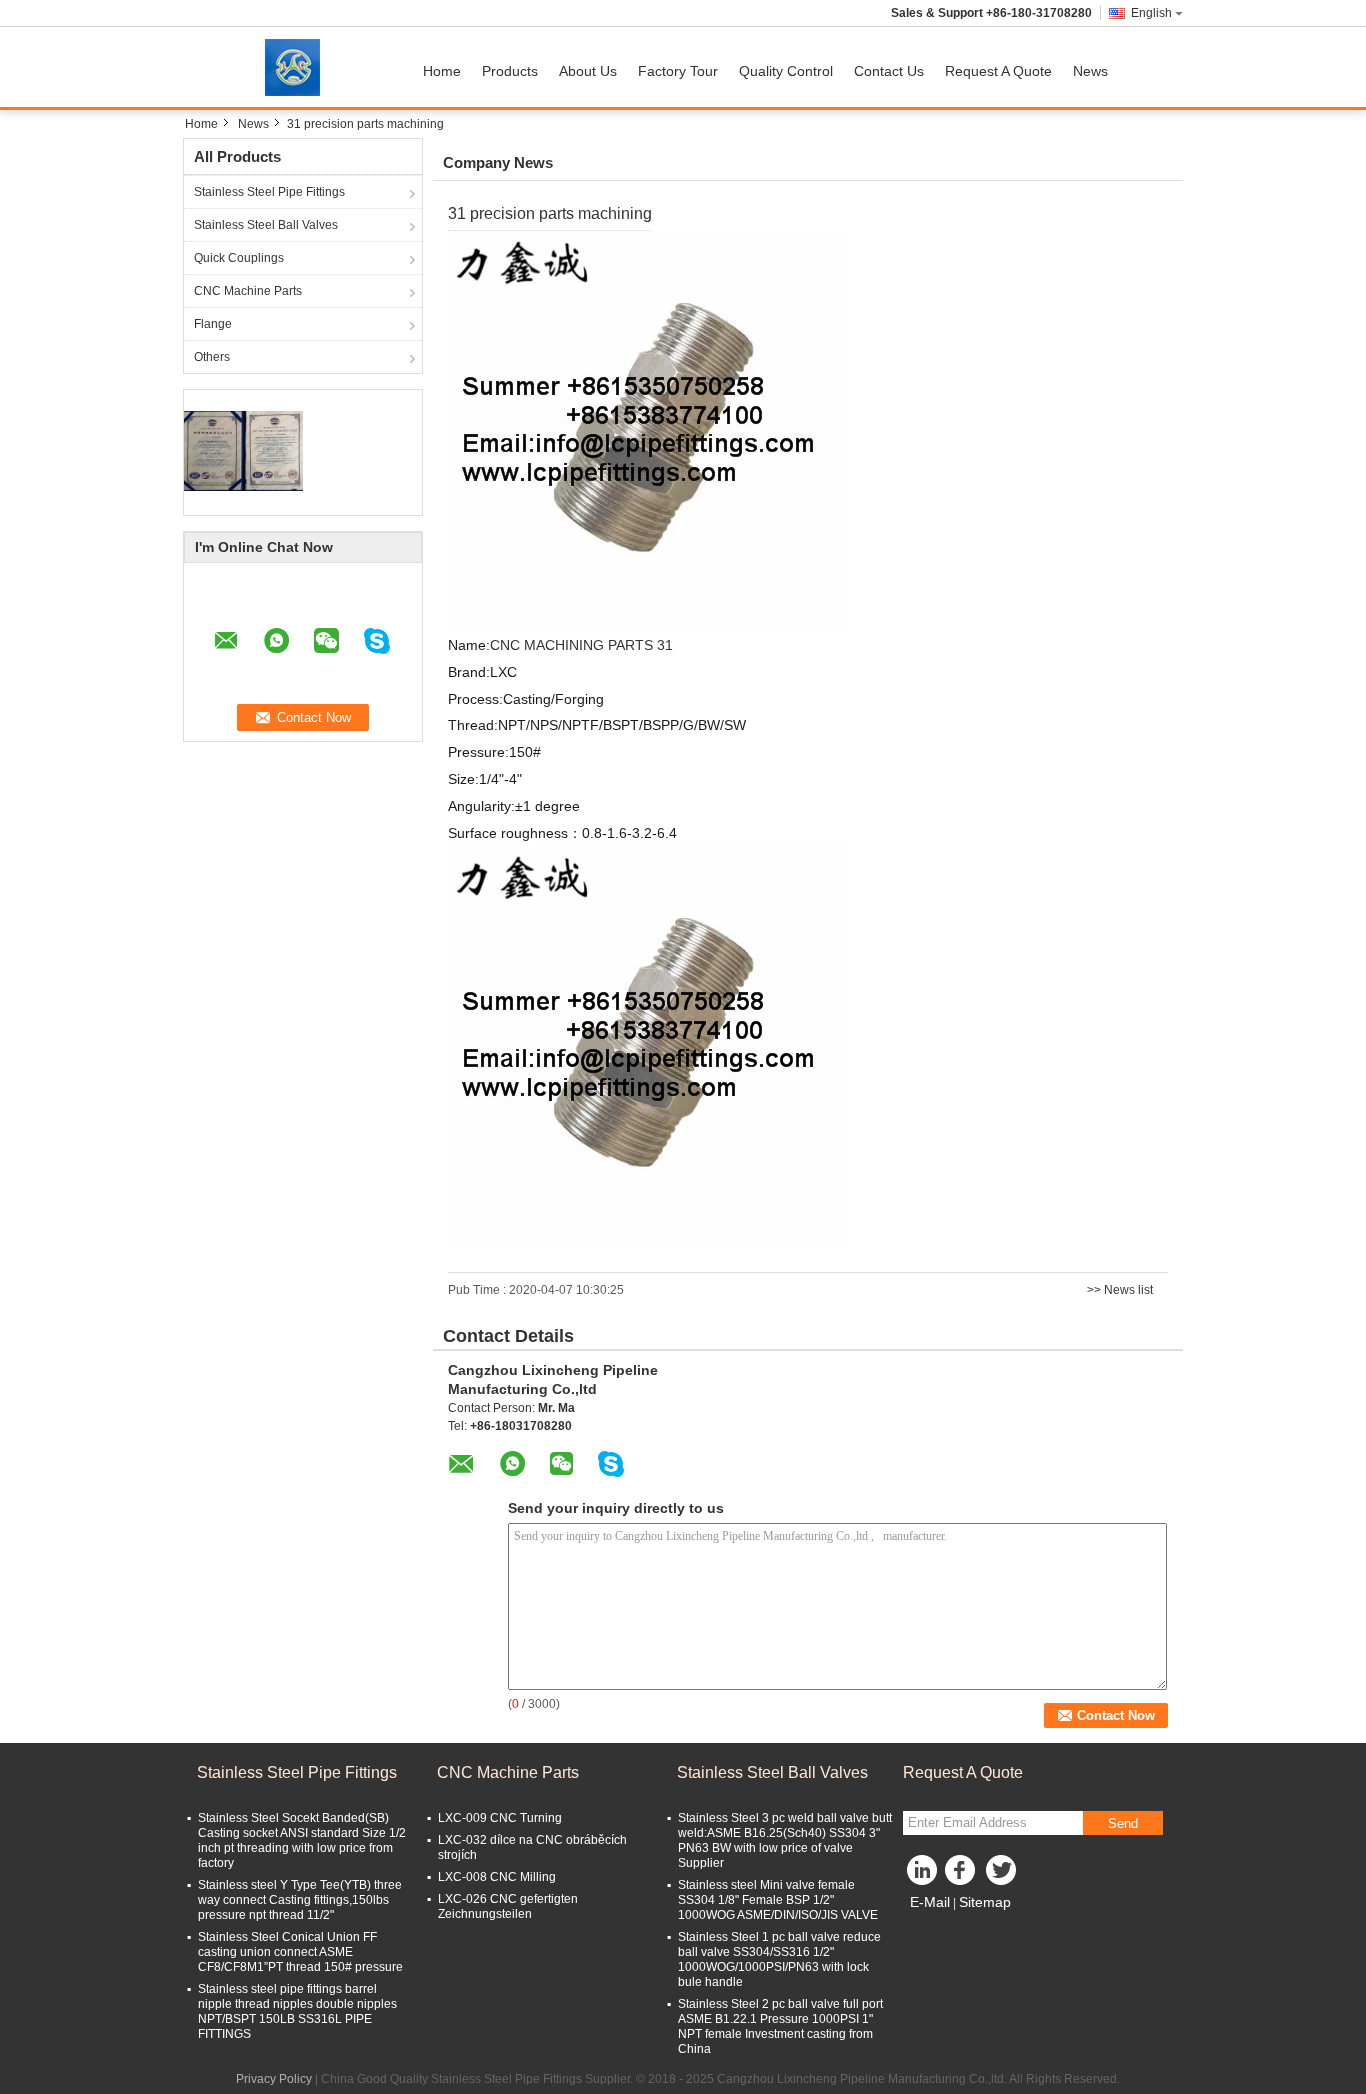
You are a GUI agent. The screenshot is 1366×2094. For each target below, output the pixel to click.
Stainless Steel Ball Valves (266, 225)
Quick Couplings (239, 258)
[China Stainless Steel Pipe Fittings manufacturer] (298, 67)
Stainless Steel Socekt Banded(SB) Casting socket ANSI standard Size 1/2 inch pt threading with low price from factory (302, 1840)
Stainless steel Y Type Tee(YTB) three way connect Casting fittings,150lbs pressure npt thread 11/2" (300, 1900)
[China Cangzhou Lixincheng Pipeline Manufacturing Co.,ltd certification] (243, 450)
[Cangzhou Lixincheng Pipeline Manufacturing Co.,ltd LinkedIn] (923, 1875)
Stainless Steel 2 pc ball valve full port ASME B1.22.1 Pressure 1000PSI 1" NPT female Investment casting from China (780, 2026)
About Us (588, 71)
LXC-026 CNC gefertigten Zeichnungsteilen (508, 1906)
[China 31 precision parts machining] (648, 430)
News (1090, 71)
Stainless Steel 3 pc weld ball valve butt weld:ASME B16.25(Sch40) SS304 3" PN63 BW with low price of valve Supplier (785, 1840)
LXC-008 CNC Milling (497, 1877)
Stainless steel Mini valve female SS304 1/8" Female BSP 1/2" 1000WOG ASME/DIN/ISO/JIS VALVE (778, 1900)
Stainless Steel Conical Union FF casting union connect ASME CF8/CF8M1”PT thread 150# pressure (300, 1952)
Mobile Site (945, 1927)
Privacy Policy (274, 2079)
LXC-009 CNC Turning (500, 1818)
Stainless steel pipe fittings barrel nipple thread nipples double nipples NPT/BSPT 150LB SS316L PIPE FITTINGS (297, 2011)
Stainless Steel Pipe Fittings (269, 192)
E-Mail (930, 1902)
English (1151, 13)
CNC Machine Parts (248, 291)
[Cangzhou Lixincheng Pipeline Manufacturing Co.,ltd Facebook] (963, 1875)
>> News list (1120, 1290)
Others (212, 357)
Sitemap (985, 1902)
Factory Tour (678, 71)
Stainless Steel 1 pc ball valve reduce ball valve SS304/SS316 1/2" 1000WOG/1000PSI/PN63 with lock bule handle (779, 1959)
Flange (213, 324)
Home (442, 71)
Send (1123, 1823)
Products (510, 71)
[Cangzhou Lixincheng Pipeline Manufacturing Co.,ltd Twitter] (1003, 1875)
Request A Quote (998, 71)
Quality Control (786, 71)
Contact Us (889, 71)
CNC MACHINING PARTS (573, 645)
